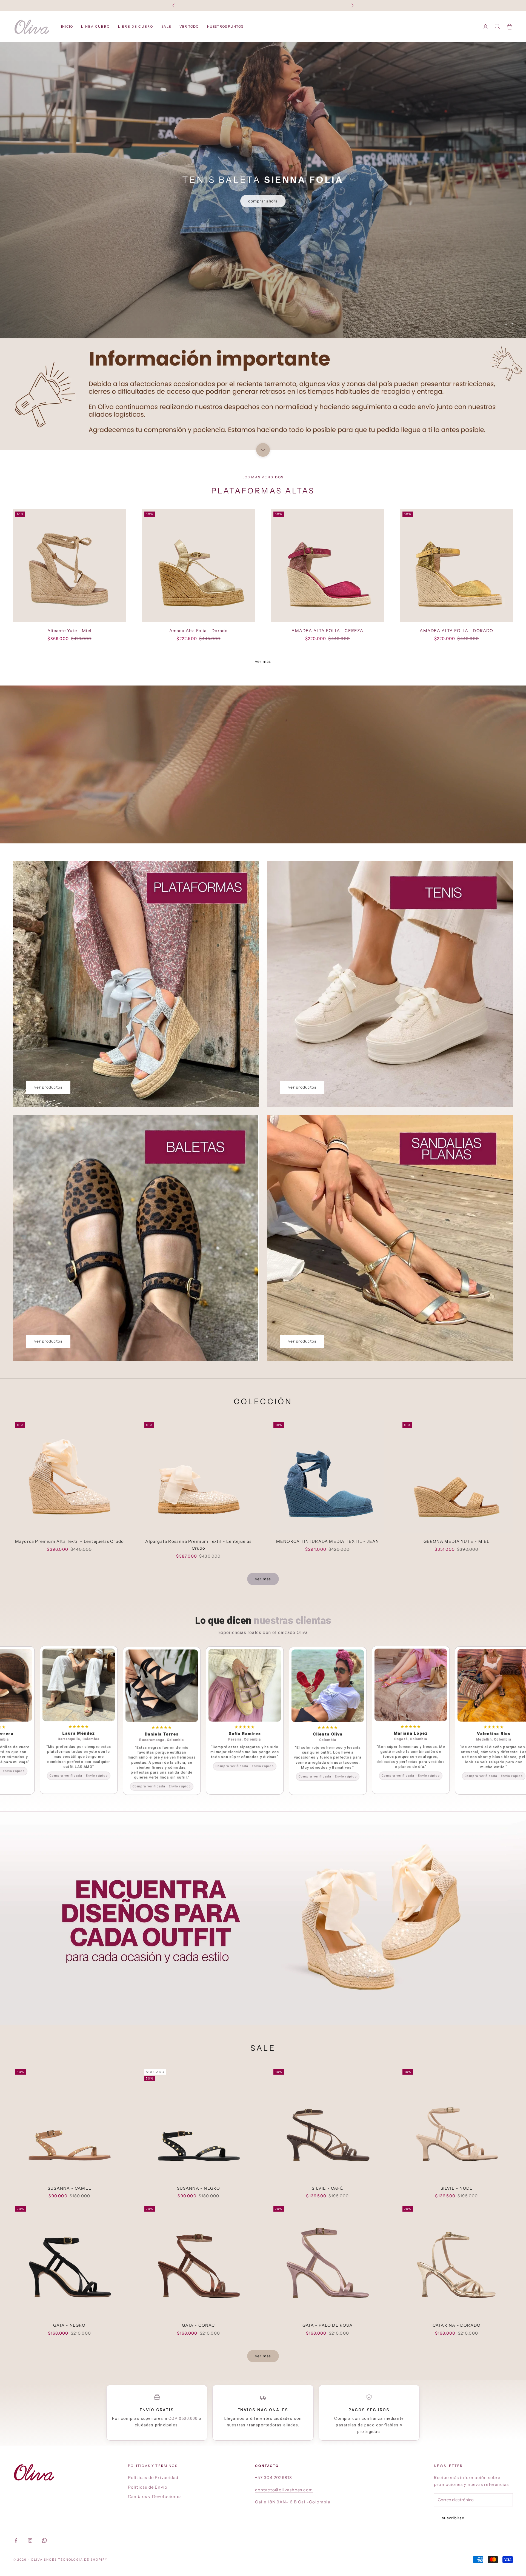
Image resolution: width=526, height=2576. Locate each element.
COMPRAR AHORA (263, 200)
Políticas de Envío (148, 2487)
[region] (263, 190)
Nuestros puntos (225, 26)
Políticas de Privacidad (153, 2478)
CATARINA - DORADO (457, 2325)
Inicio (67, 26)
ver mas (263, 661)
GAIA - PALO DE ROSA (328, 2325)
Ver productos (48, 1087)
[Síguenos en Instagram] (30, 2540)
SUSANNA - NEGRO (199, 2188)
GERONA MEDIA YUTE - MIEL (457, 1541)
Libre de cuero (136, 26)
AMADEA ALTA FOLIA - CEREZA (327, 631)
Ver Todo (189, 26)
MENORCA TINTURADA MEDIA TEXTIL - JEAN (328, 1541)
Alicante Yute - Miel (69, 631)
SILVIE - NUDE (457, 2188)
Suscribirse (453, 2518)
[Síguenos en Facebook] (16, 2540)
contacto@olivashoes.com (284, 2490)
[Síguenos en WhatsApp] (44, 2540)
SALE (166, 26)
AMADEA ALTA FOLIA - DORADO (456, 631)
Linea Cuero (95, 26)
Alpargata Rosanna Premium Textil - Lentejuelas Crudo (198, 1545)
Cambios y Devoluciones (155, 2496)
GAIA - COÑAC (198, 2325)
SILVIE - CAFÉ (328, 2188)
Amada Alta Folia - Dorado (199, 631)
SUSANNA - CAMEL (69, 2188)
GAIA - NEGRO (69, 2325)
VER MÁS (263, 1579)
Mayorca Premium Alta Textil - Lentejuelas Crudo (69, 1541)
